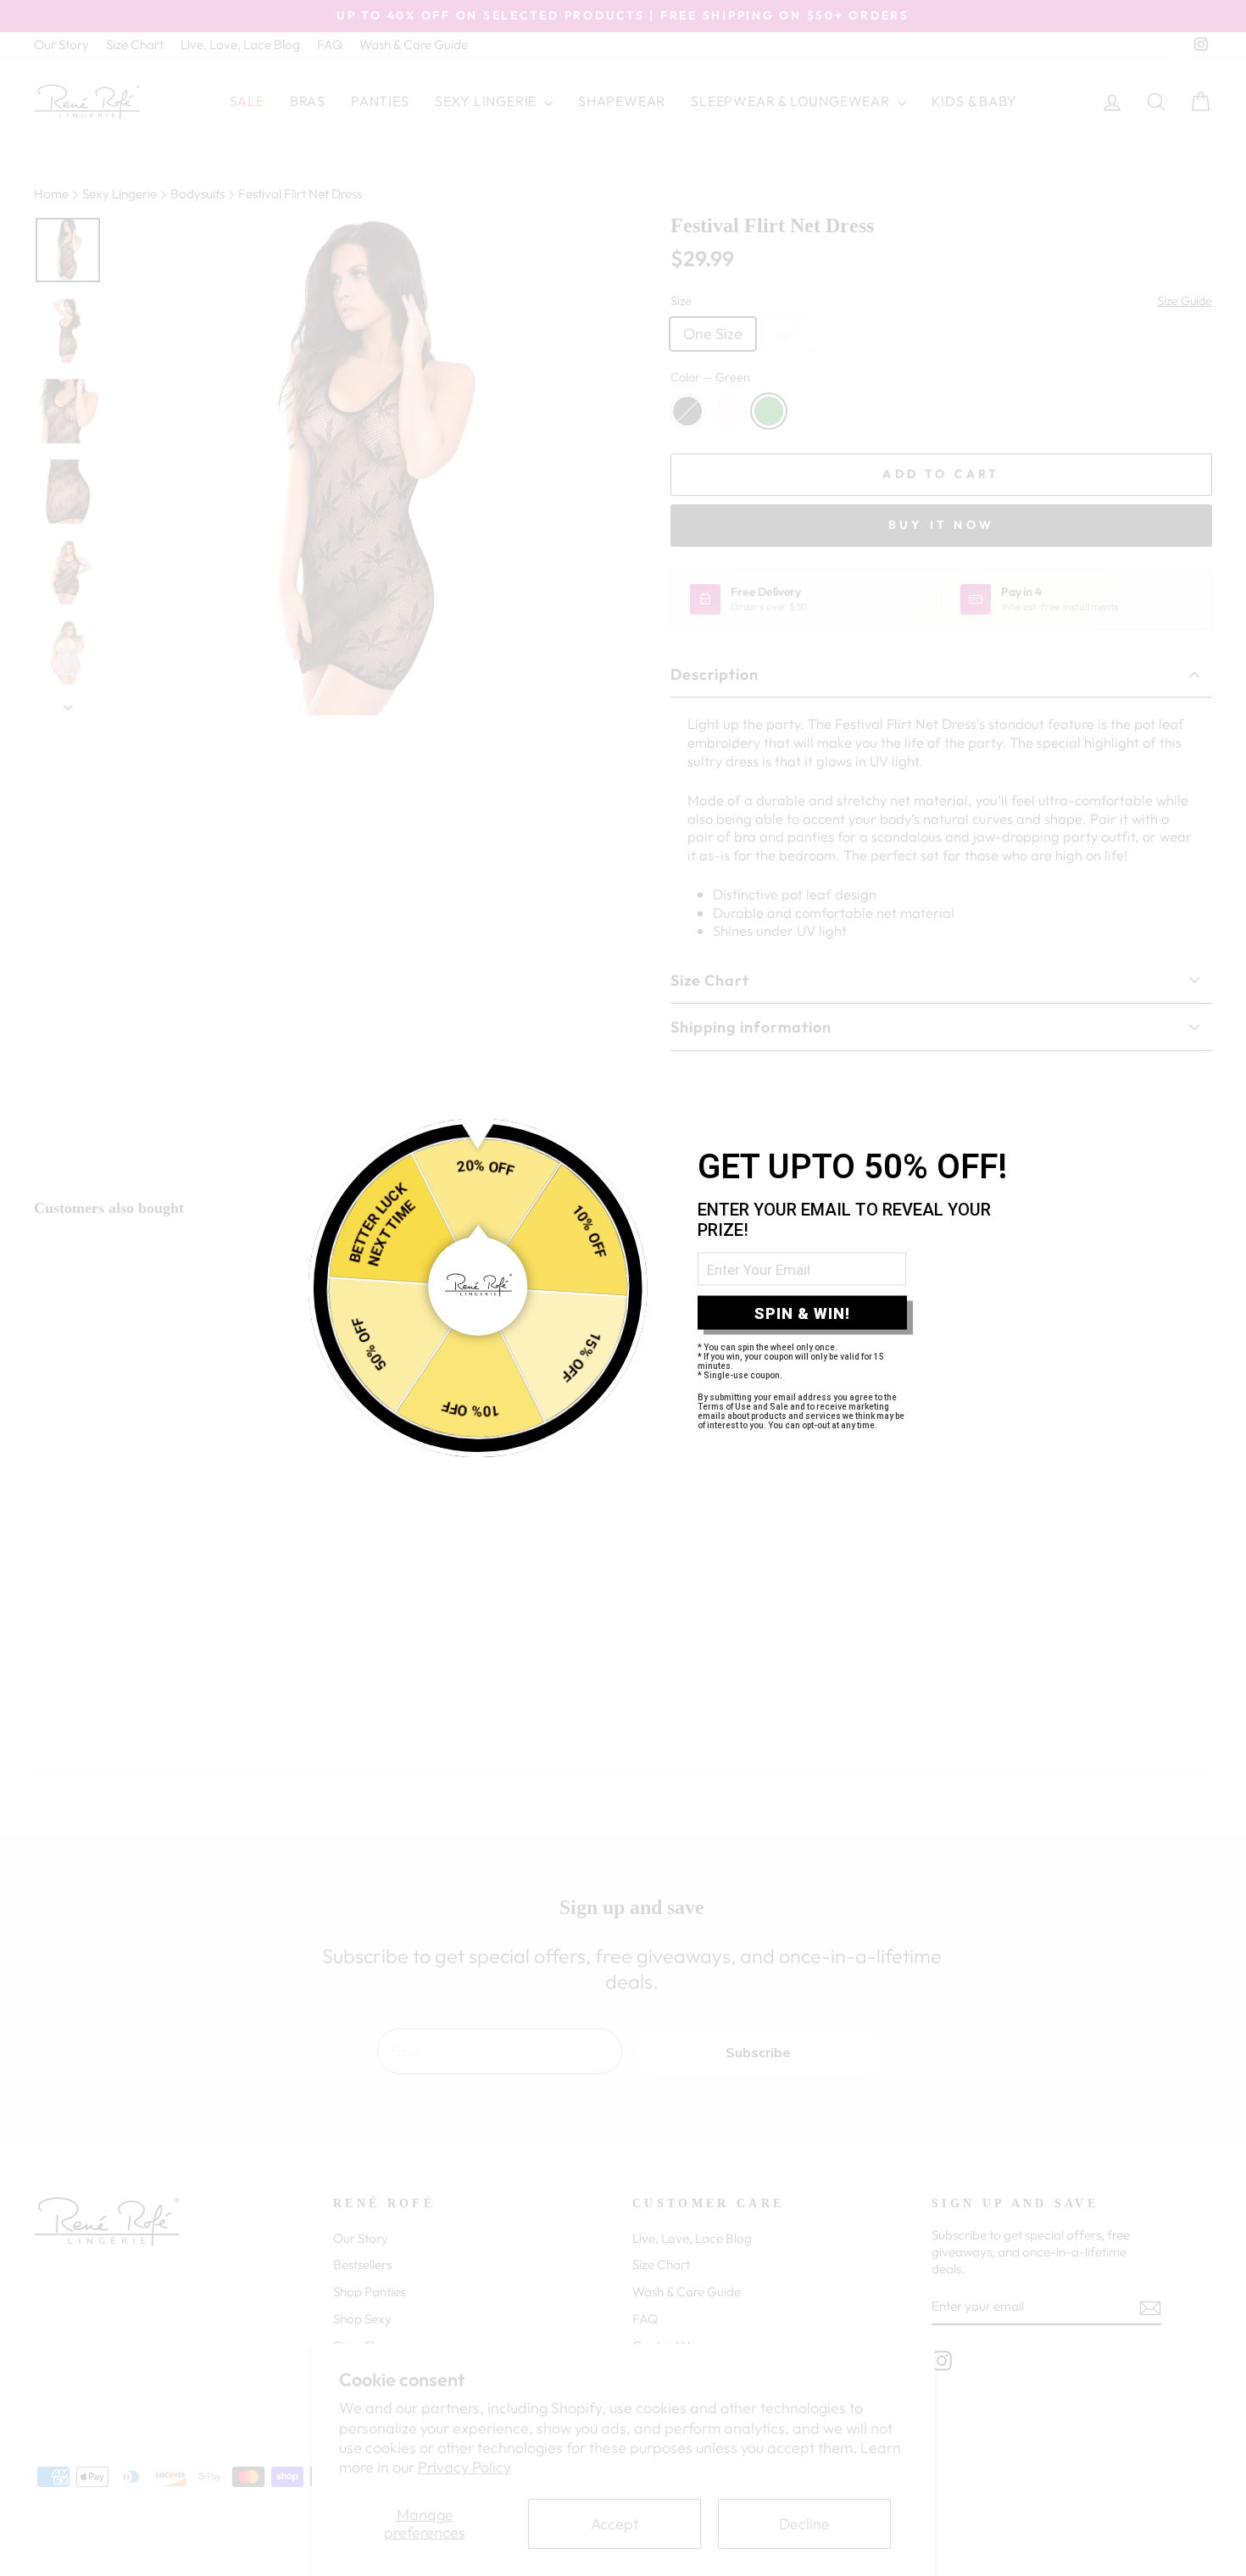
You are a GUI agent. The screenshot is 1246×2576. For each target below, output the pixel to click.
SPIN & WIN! (802, 1313)
